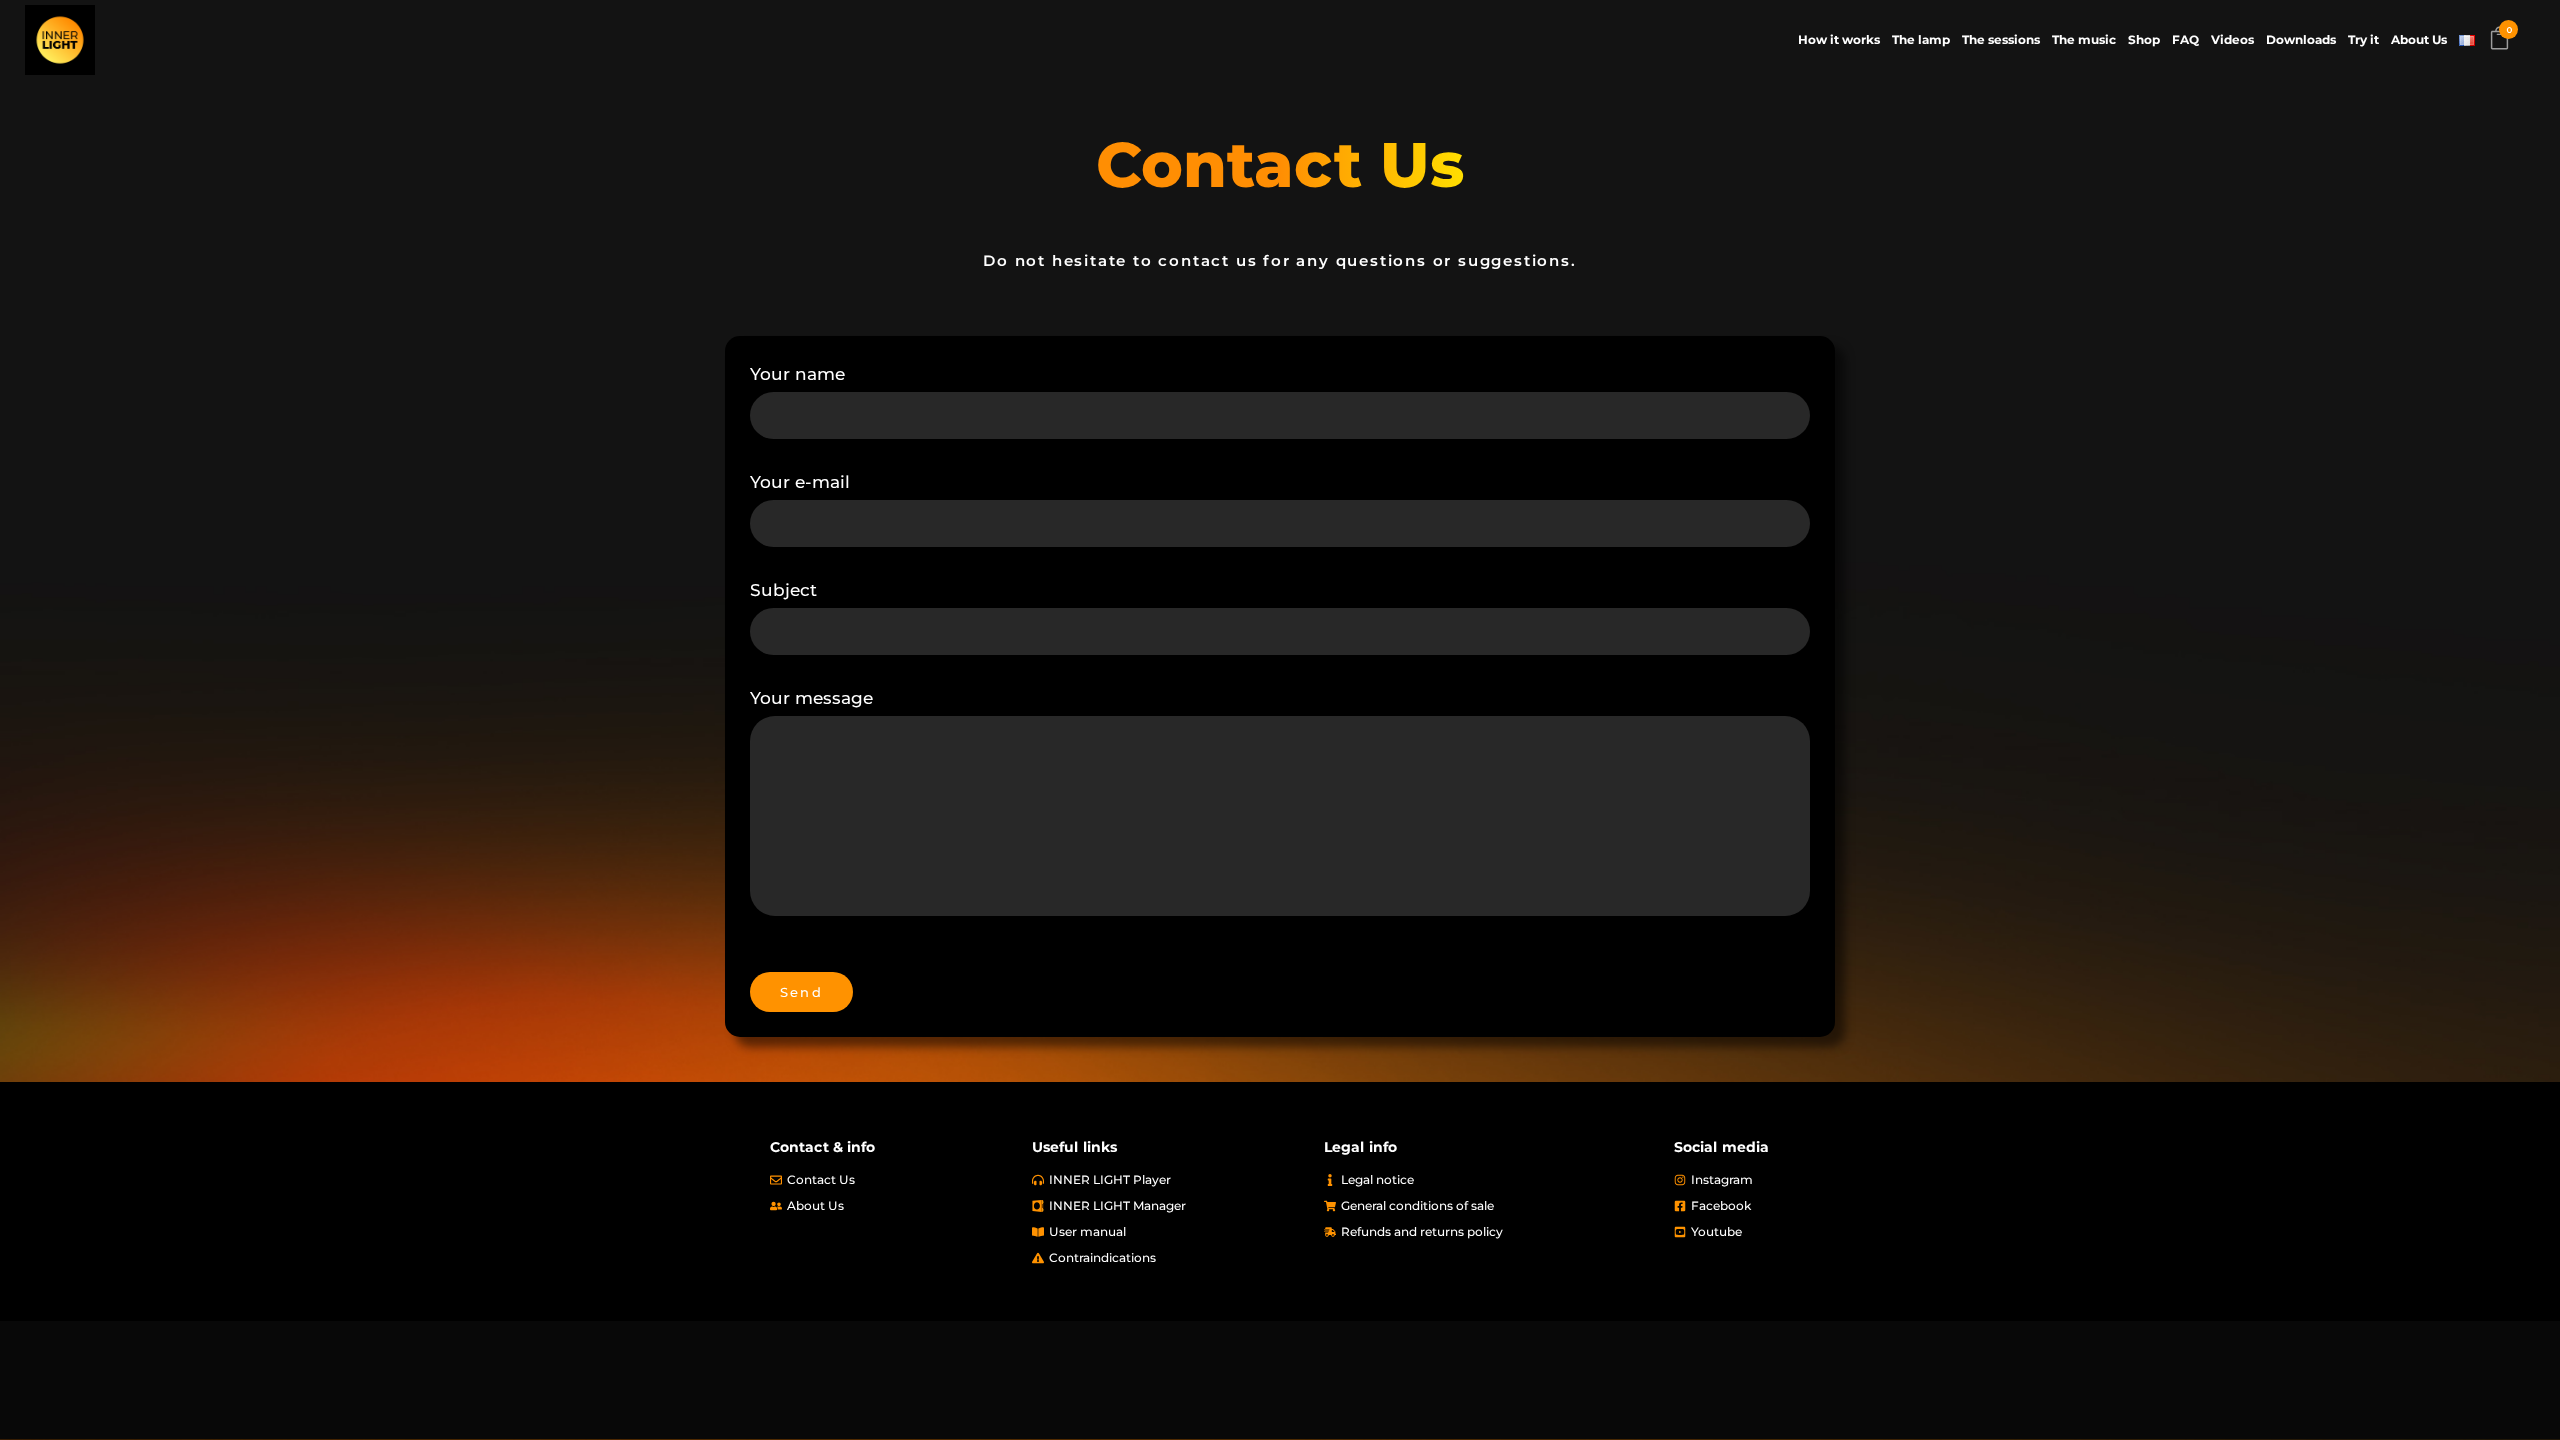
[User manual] (1168, 1232)
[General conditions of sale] (1489, 1206)
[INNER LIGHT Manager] (1168, 1206)
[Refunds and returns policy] (1489, 1232)
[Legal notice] (1489, 1180)
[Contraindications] (1168, 1258)
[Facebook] (1782, 1206)
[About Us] (891, 1206)
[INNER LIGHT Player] (1168, 1180)
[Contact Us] (891, 1180)
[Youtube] (1782, 1232)
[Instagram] (1782, 1180)
